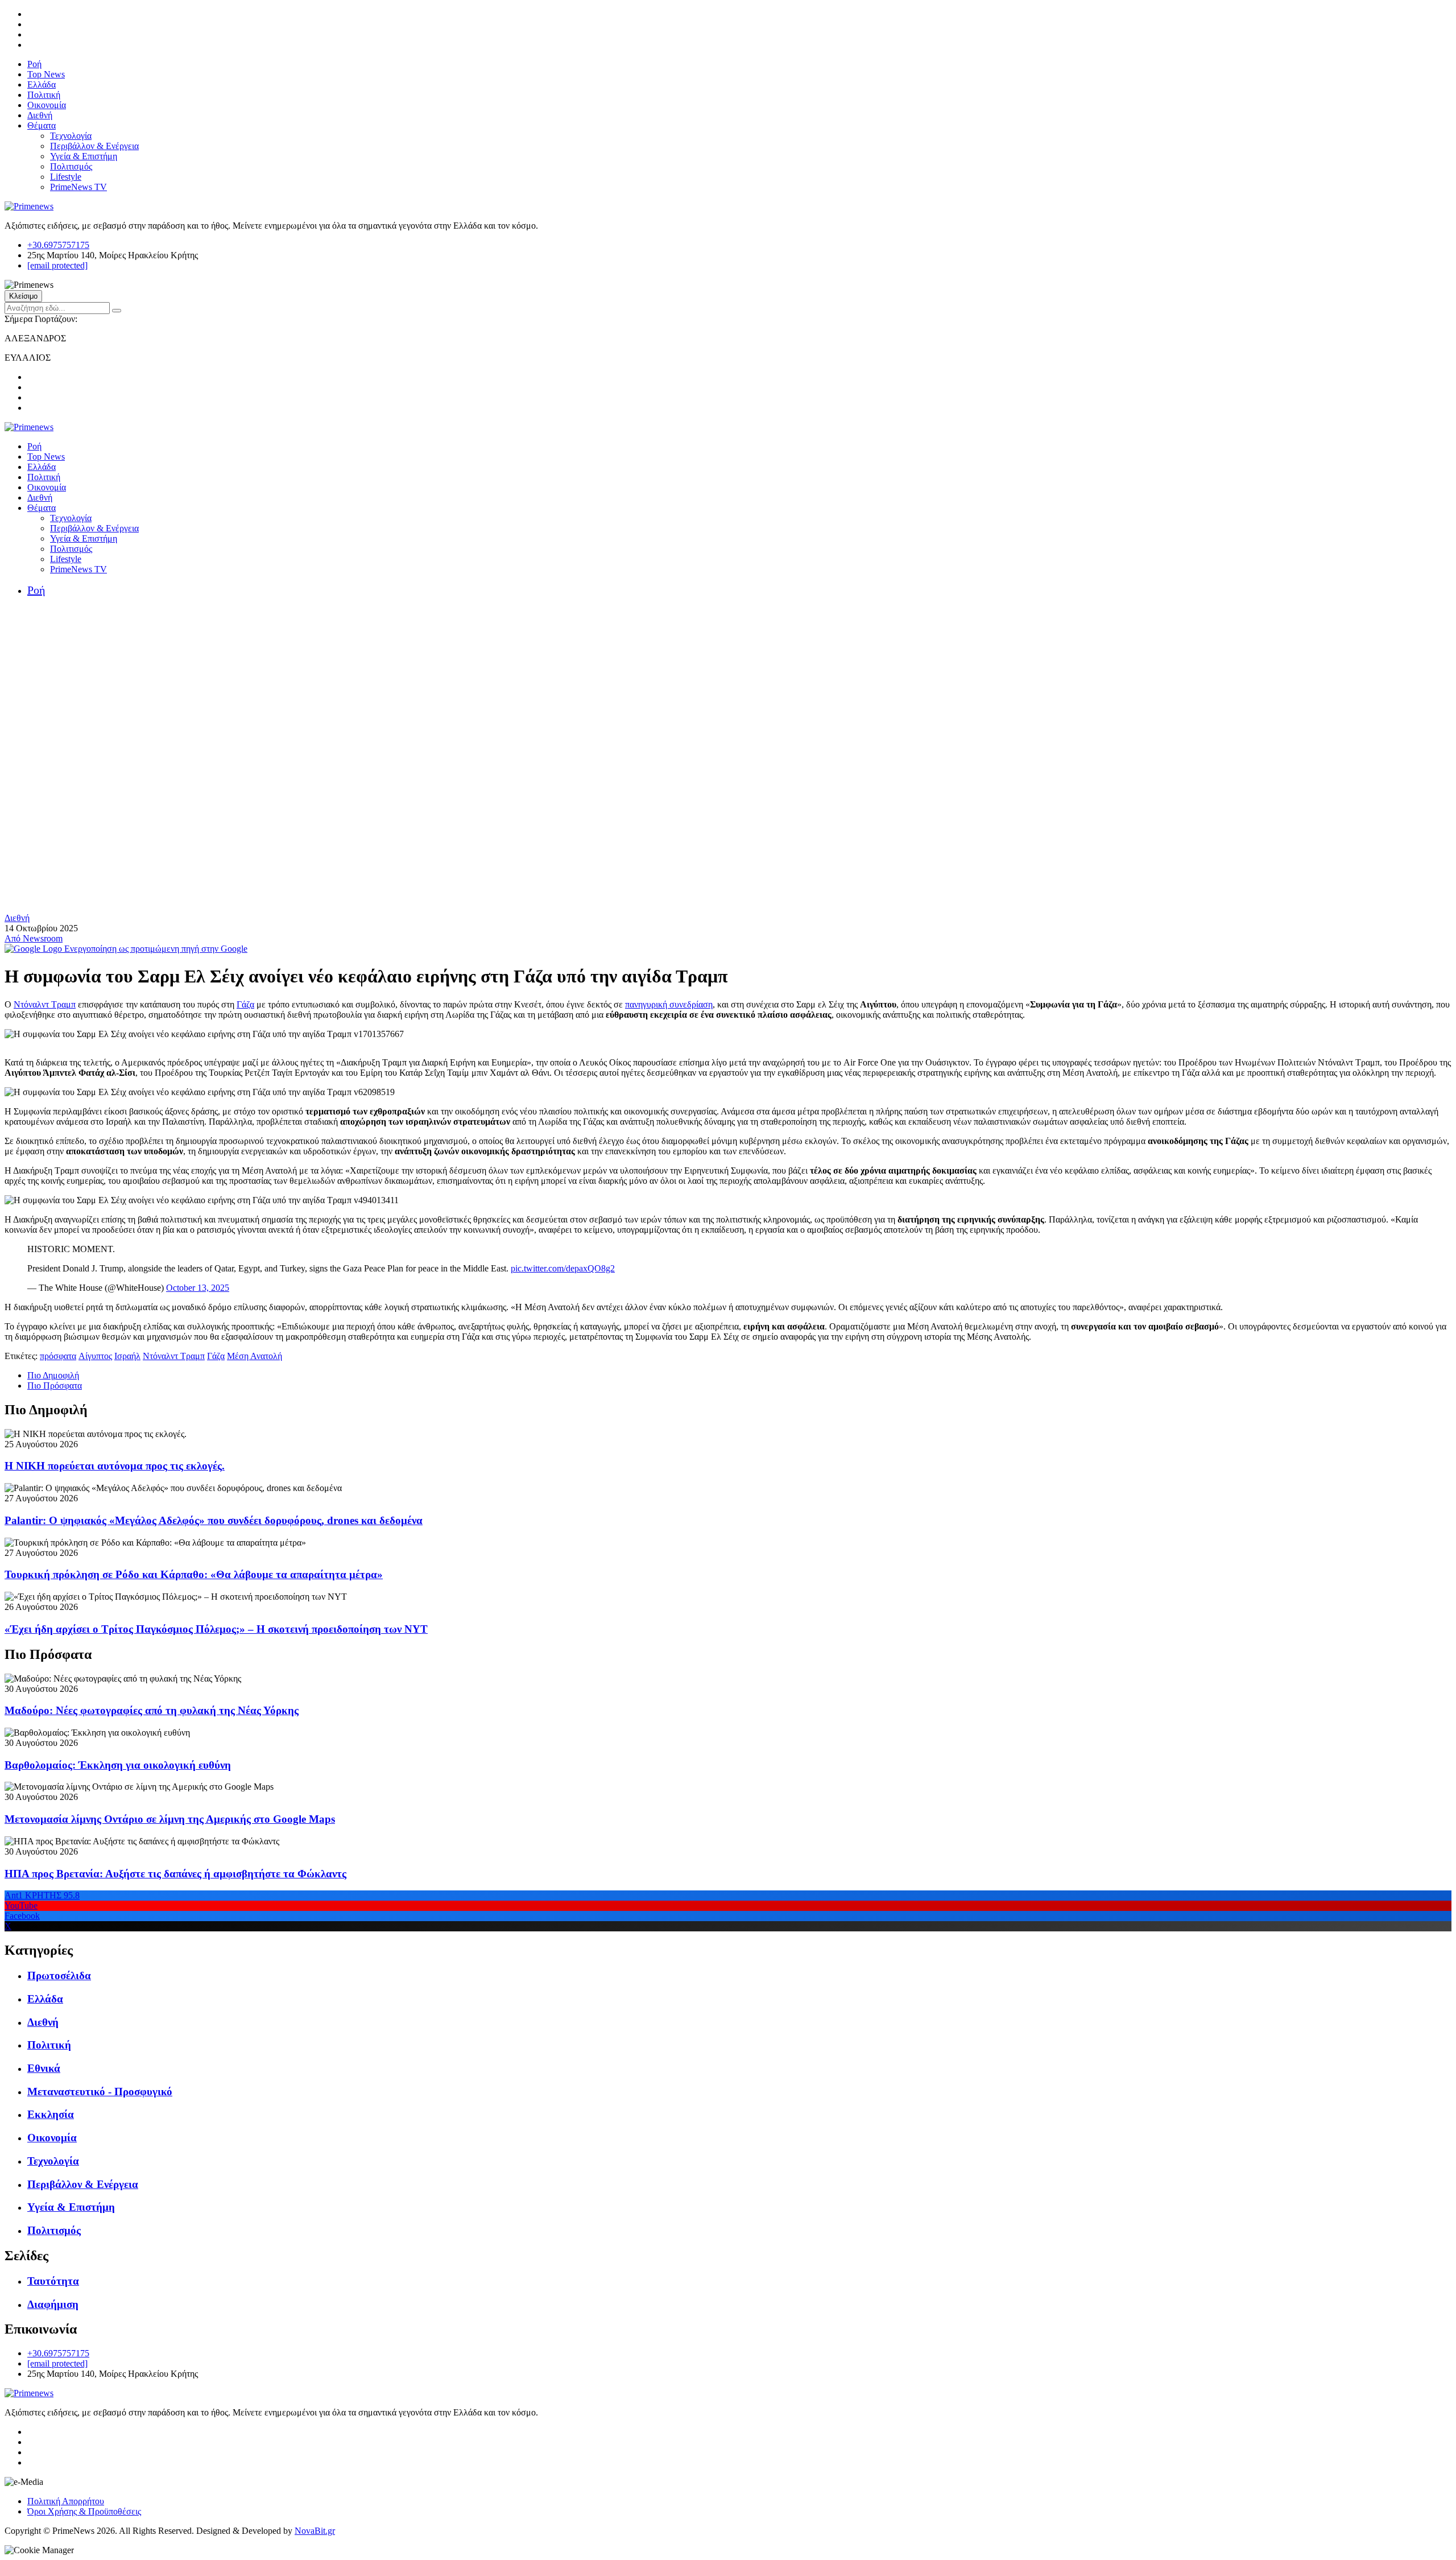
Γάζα (245, 1004)
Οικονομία (47, 105)
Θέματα (42, 125)
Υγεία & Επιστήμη (84, 156)
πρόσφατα (58, 1356)
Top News (46, 74)
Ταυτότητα (53, 2281)
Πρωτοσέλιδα (59, 1975)
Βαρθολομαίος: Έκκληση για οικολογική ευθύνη (118, 1765)
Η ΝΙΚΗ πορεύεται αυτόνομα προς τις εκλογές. (115, 1466)
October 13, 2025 (198, 1288)
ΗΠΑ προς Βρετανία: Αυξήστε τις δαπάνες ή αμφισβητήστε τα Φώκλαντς (175, 1874)
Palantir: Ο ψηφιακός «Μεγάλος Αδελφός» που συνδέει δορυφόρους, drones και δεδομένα (214, 1520)
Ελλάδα (42, 84)
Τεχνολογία (71, 136)
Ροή (34, 64)
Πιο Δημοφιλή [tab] (53, 1375)
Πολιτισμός (71, 166)
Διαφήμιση (53, 2304)
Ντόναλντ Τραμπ (45, 1004)
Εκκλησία (51, 2114)
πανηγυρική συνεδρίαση (669, 1004)
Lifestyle (66, 177)
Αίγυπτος (95, 1356)
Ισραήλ (127, 1356)
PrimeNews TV (78, 187)
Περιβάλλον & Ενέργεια (94, 146)
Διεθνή (40, 115)
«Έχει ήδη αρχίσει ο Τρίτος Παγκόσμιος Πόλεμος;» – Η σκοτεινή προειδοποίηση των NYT (216, 1629)
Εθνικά (44, 2068)
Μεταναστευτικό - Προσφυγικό (100, 2092)
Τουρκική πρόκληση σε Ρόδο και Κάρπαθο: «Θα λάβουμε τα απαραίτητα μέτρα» (194, 1574)
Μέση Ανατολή (255, 1356)
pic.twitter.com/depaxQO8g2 (563, 1268)
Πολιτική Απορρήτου (66, 2501)
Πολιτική (44, 95)
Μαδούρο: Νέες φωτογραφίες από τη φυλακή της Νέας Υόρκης (152, 1710)
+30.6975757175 (58, 245)
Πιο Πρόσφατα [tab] (55, 1386)
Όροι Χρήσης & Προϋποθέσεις (84, 2511)
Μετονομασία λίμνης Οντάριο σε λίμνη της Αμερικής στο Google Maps (170, 1819)
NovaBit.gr (315, 2531)
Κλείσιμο (23, 296)
